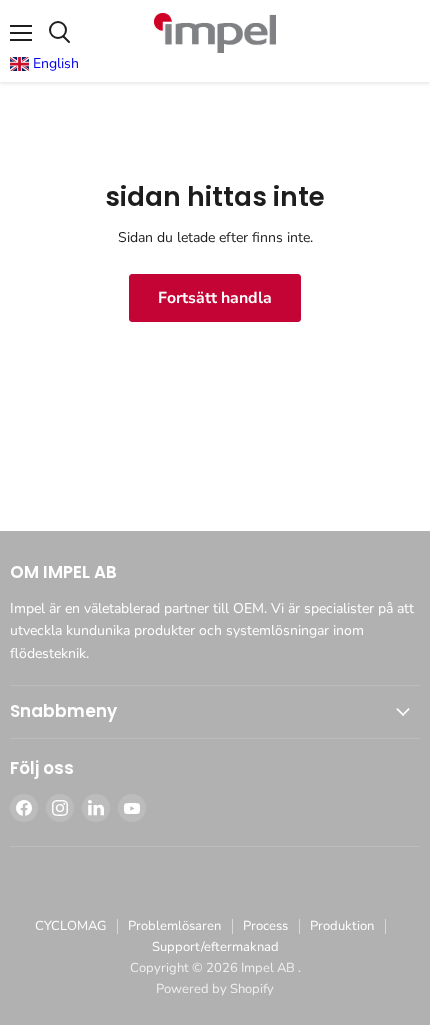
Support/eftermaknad (215, 947)
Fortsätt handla (215, 298)
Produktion (342, 926)
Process (265, 926)
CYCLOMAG (70, 926)
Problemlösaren (174, 926)
